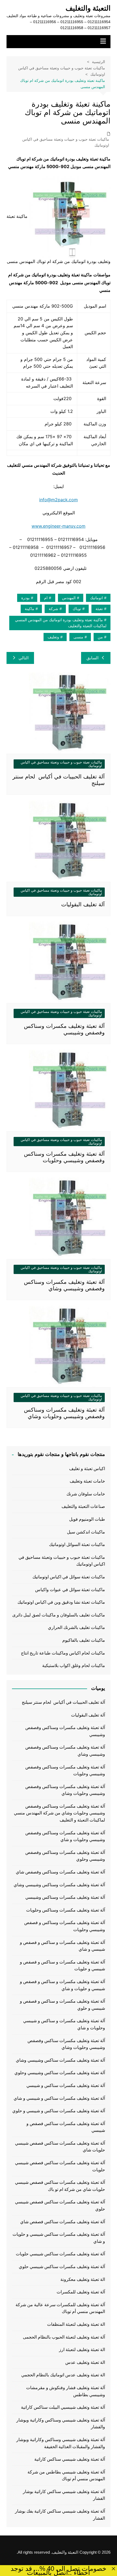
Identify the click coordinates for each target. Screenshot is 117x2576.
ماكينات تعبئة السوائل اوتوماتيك (77, 1544)
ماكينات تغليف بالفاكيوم (84, 1640)
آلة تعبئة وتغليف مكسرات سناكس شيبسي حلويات (60, 2254)
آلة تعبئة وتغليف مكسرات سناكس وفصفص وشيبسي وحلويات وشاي (66, 2044)
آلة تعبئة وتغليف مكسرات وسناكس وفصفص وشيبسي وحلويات (65, 1771)
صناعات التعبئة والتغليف (83, 1506)
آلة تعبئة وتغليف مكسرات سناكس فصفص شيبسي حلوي (60, 2205)
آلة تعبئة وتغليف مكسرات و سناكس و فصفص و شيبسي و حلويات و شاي (62, 1985)
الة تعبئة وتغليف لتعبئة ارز (82, 2350)
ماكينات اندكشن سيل (86, 1532)
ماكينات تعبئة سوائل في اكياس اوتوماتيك (69, 1577)
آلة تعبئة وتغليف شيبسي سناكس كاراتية (70, 2459)
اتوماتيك (96, 598)
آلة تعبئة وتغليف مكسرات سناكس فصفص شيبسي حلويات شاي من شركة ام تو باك (60, 2186)
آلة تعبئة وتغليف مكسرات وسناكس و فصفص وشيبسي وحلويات (65, 1926)
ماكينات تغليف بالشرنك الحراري (76, 1627)
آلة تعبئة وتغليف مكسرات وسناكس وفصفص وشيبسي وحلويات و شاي (65, 1836)
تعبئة (99, 609)
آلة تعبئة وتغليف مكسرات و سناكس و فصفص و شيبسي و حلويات (62, 1966)
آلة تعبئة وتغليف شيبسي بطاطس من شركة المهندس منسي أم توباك (66, 2476)
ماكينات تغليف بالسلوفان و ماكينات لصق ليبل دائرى (59, 1615)
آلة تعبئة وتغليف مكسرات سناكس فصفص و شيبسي (66, 2127)
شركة (53, 609)
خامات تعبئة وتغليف (87, 1481)
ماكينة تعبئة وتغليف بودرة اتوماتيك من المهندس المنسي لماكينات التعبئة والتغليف (61, 623)
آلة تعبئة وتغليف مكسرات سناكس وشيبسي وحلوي (60, 2073)
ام (46, 598)
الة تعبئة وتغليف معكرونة (83, 2279)
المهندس (69, 598)
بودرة (25, 598)
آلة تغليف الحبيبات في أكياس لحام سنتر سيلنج (63, 1702)
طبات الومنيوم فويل (87, 1519)
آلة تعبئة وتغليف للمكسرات (81, 2292)
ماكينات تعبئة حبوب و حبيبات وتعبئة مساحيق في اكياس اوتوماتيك (66, 142)
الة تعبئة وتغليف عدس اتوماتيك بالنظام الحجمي (63, 2375)
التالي (24, 658)
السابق (93, 658)
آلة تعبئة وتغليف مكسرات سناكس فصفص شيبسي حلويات (60, 2166)
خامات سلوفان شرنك (86, 1494)
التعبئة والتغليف (88, 8)
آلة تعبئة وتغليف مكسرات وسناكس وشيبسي (65, 1897)
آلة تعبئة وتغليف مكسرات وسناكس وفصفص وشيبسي (65, 1731)
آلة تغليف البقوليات (83, 904)
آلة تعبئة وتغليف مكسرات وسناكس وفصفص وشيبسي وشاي (65, 1751)
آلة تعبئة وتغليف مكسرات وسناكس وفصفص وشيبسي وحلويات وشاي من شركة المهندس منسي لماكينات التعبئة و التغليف (59, 1813)
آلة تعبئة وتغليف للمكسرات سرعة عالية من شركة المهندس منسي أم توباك (60, 2308)
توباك (77, 609)
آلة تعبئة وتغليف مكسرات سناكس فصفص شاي (63, 2222)
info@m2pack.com (59, 500)
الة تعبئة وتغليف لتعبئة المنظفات (76, 2324)
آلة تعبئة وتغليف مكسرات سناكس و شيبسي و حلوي (59, 2111)
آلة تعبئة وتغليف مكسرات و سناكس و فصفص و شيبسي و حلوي (62, 2005)
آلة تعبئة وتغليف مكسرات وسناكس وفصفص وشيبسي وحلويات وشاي (65, 1790)
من (100, 637)
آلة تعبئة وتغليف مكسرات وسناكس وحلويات (66, 1910)
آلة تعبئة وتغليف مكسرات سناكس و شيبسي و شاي (59, 2098)
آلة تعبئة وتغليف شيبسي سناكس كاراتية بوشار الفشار (64, 2495)
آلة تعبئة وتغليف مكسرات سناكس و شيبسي (66, 2085)
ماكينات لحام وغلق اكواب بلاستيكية (74, 1666)
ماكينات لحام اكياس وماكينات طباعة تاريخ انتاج (63, 1653)
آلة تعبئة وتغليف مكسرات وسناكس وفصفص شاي (60, 1872)
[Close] (113, 2569)
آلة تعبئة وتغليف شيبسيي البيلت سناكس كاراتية (63, 2407)
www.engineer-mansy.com (59, 526)
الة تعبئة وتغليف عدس (85, 2362)
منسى (78, 637)
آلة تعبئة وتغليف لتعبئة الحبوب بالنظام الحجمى (64, 2337)
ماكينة (30, 609)
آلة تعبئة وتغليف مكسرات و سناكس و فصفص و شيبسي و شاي (62, 1946)
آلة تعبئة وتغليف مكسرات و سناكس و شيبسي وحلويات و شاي (64, 2024)
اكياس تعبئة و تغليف (87, 1469)
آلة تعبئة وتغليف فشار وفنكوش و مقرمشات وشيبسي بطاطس (66, 2391)
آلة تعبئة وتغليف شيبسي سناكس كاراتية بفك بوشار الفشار (60, 2515)
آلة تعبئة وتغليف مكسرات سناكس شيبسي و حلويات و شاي (59, 2238)
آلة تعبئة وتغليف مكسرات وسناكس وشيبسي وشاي (59, 1885)
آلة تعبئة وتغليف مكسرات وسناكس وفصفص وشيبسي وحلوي (65, 1856)
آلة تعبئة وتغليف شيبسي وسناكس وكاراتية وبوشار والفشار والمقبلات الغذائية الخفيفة (61, 2443)
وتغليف (53, 637)
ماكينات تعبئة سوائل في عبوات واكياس (70, 1590)
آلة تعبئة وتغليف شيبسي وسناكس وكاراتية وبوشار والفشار (61, 2424)
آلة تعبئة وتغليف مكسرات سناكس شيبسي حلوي (62, 2267)
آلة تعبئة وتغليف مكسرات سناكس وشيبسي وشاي (60, 2060)
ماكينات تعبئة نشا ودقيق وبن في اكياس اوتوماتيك (61, 1602)
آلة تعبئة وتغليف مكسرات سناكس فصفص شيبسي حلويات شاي (60, 2147)
